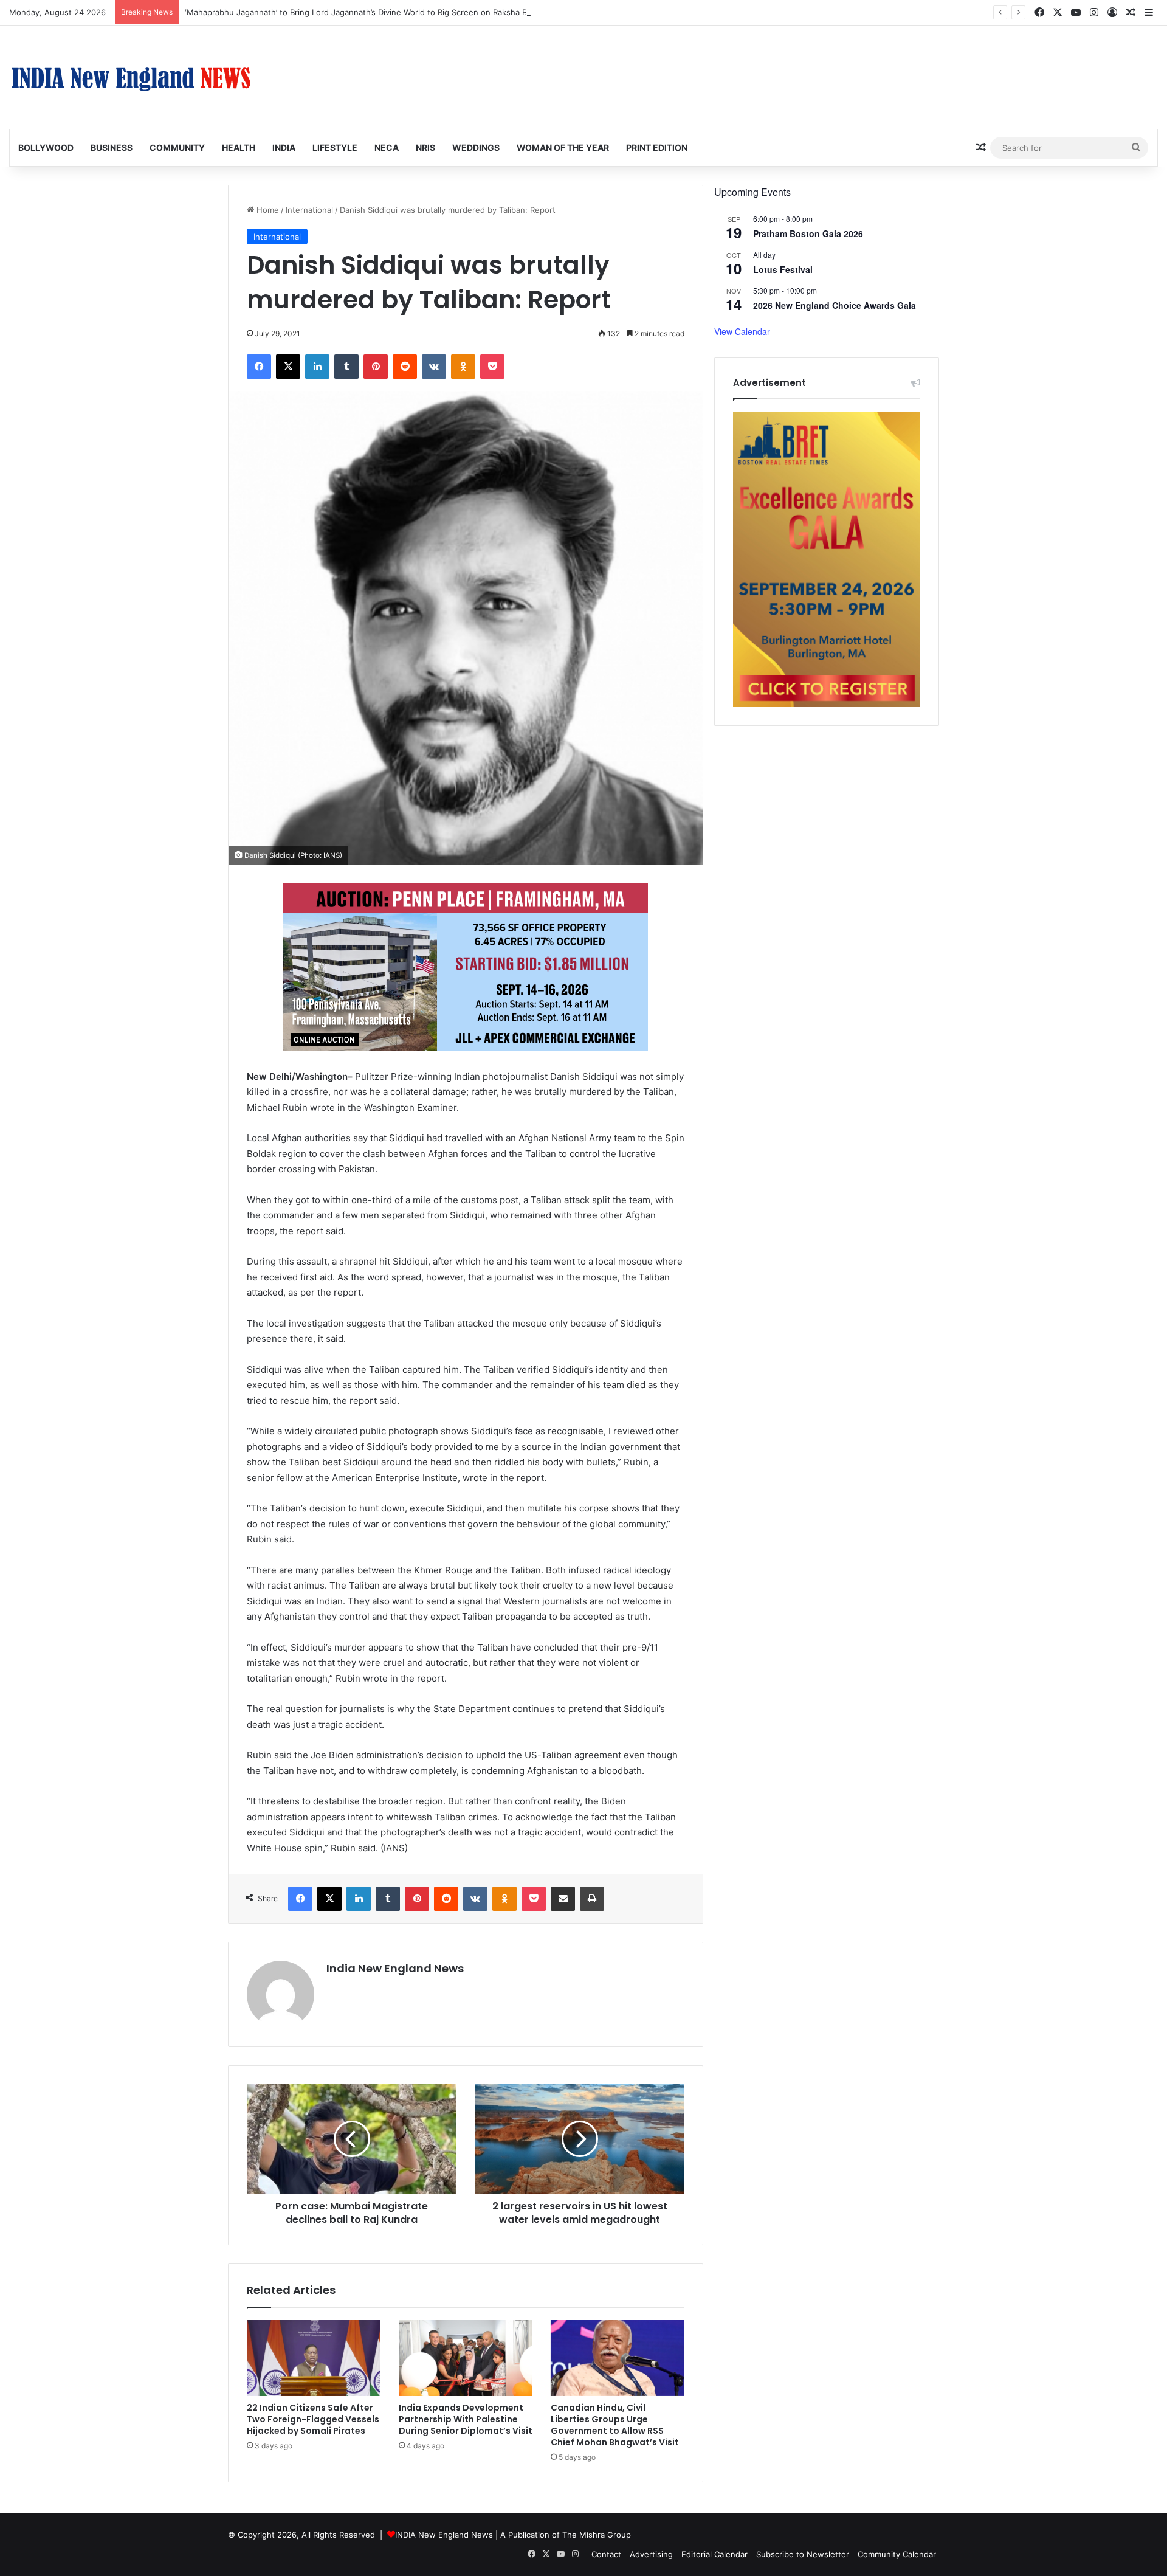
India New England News (395, 1968)
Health (239, 147)
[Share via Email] (563, 1899)
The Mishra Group (597, 2535)
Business (112, 147)
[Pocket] (492, 367)
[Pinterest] (376, 367)
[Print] (592, 1899)
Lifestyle (335, 147)
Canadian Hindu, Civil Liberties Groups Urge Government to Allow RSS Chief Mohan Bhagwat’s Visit (615, 2425)
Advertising (651, 2554)
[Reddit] (405, 367)
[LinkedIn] (317, 367)
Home (267, 210)
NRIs (425, 147)
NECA (387, 147)
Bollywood (46, 147)
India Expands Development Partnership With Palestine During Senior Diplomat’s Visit (466, 2419)
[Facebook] (259, 367)
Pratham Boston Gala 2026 (808, 233)
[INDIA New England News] (131, 77)
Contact (606, 2554)
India (284, 147)
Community (177, 147)
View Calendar (742, 331)
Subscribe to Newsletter (803, 2554)
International (309, 210)
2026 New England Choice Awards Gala (835, 305)
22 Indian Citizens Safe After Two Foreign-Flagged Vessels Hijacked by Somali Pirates (313, 2419)
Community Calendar (897, 2554)
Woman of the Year (563, 147)
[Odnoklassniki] (463, 367)
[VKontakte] (434, 367)
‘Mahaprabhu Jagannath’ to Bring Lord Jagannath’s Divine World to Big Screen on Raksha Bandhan (370, 12)
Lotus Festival (783, 269)
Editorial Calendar (714, 2554)
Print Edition (657, 147)
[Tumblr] (346, 367)
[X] (288, 367)
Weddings (476, 147)
